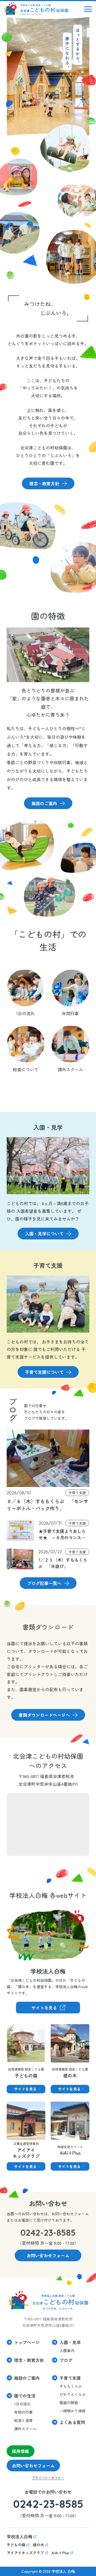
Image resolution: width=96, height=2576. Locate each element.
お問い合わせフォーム (33, 2466)
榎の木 (57, 2028)
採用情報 (21, 2451)
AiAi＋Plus (60, 2105)
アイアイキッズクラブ (19, 2109)
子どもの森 (17, 2028)
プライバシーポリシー (48, 2478)
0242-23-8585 (48, 2233)
